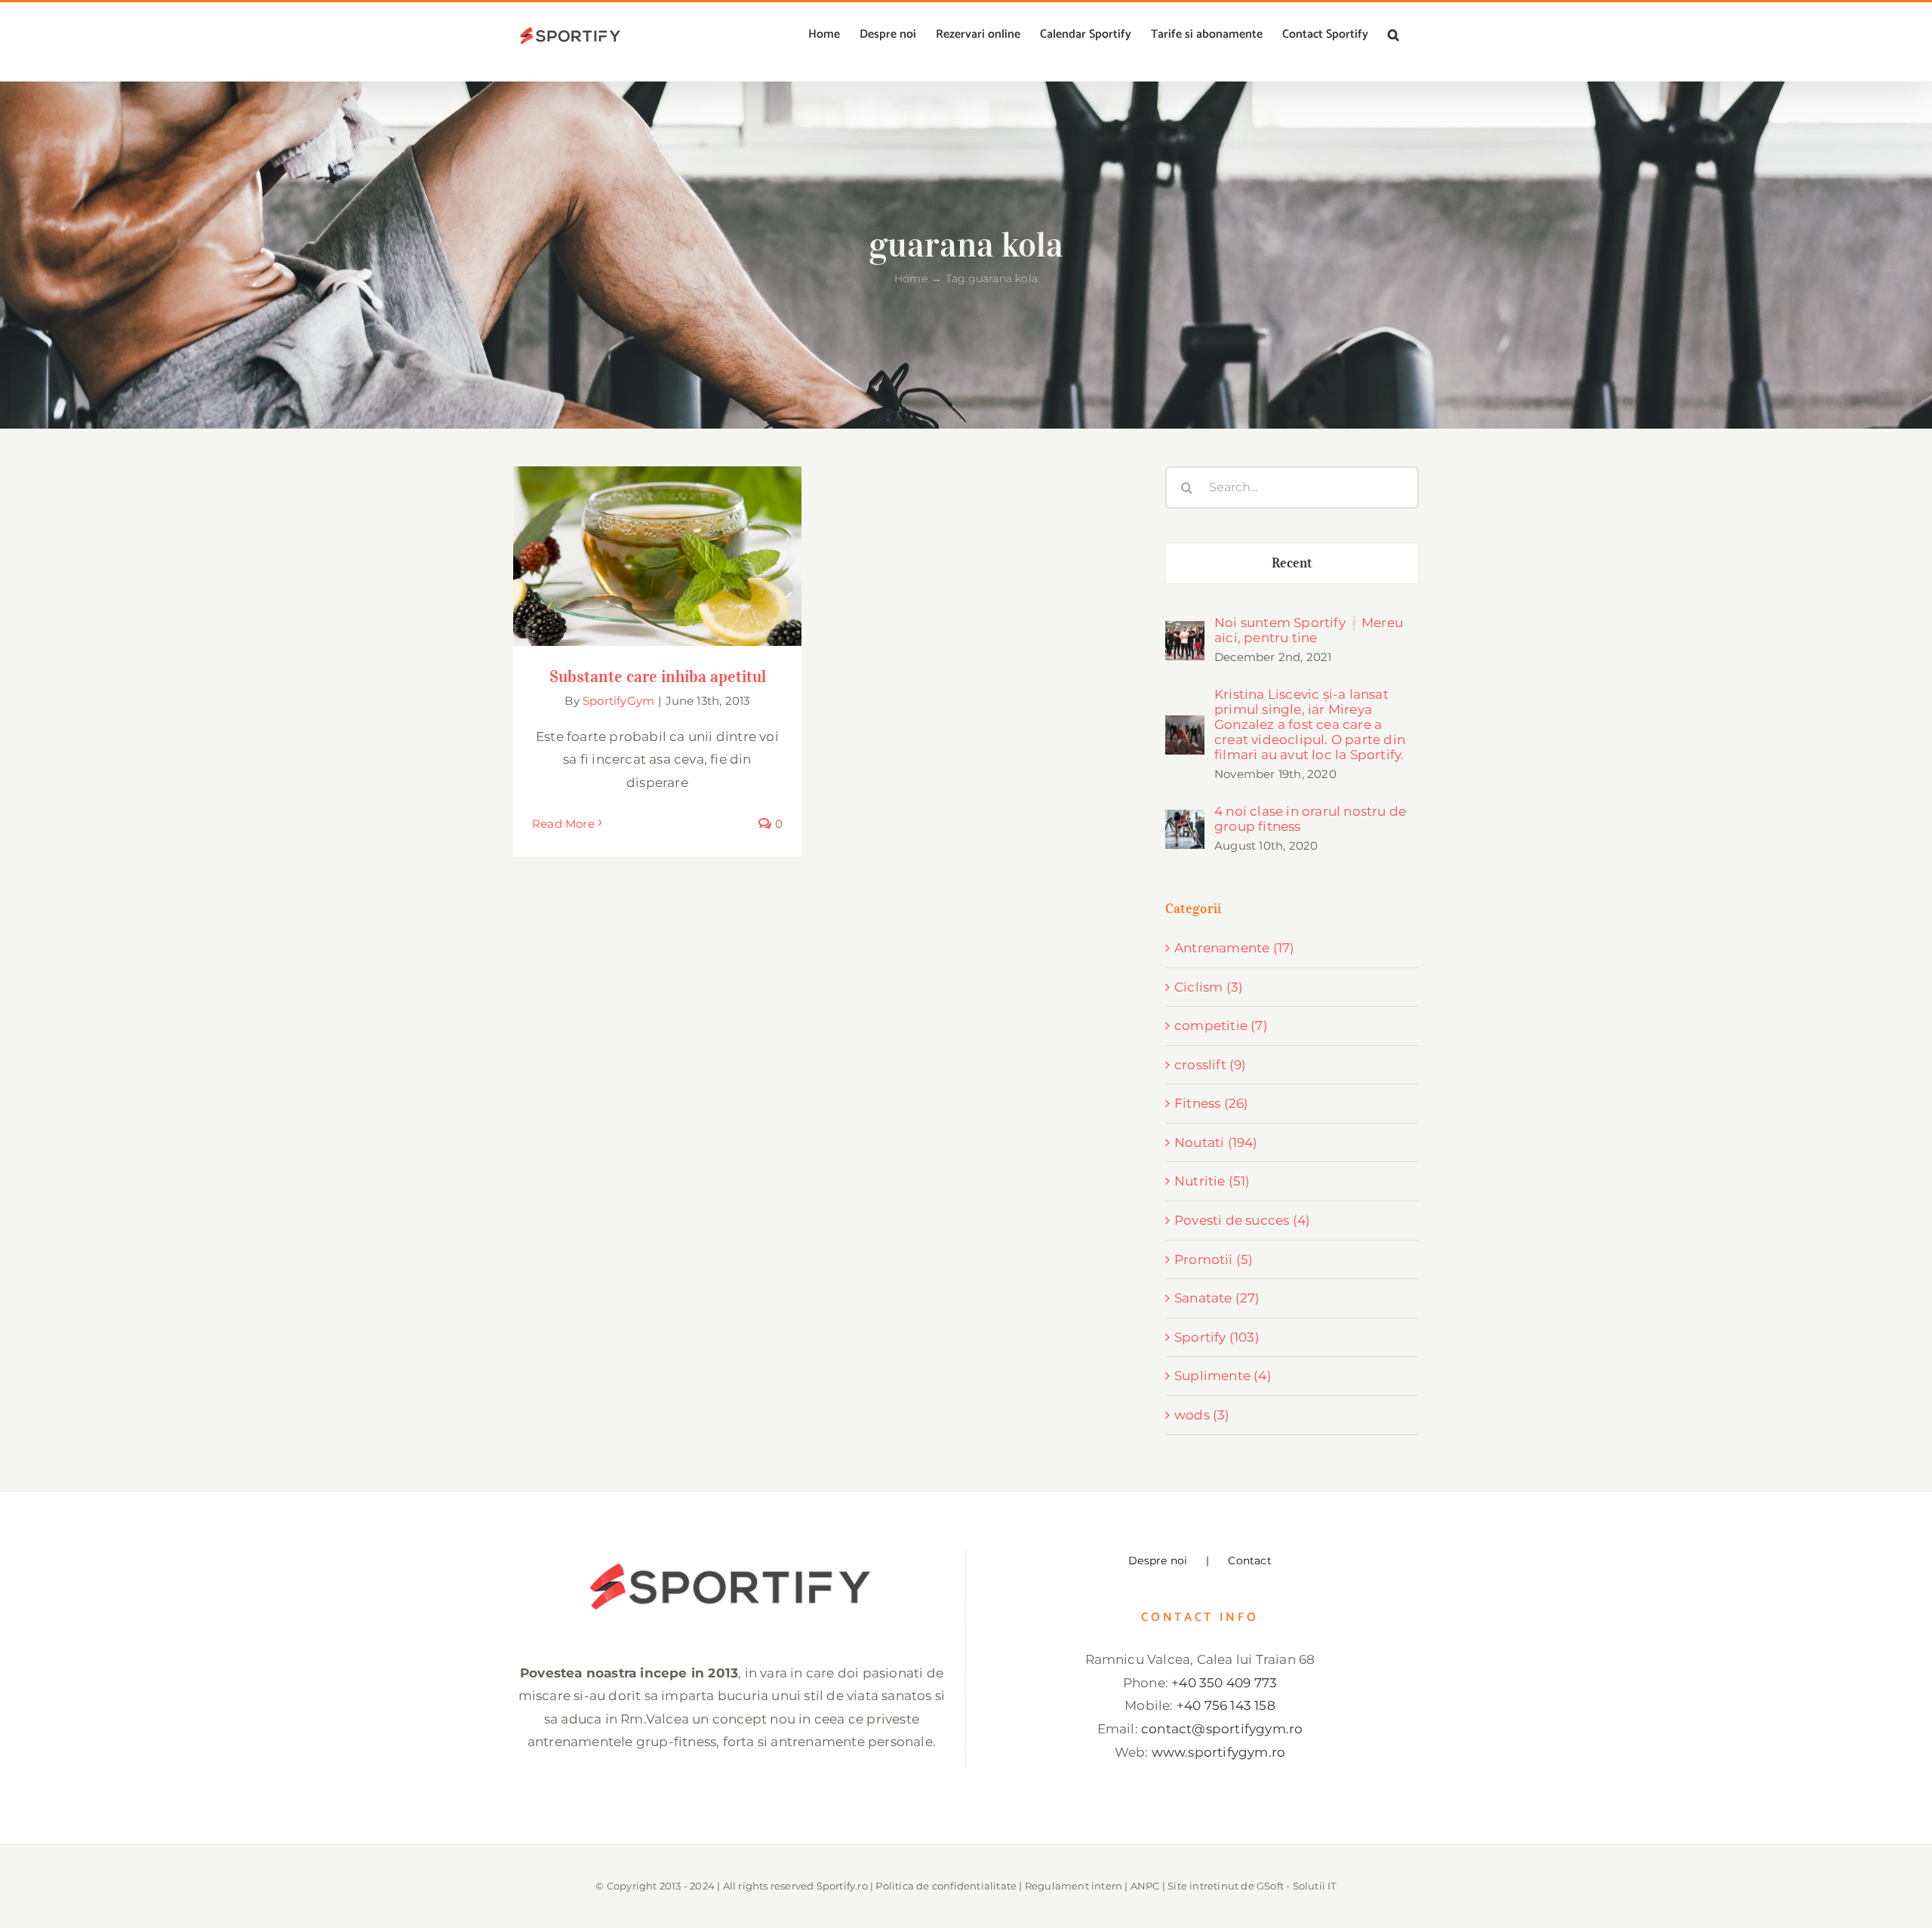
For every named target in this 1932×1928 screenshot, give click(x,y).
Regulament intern (1074, 1886)
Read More (563, 824)
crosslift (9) (1211, 1065)
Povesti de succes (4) (1242, 1220)
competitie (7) (1221, 1025)
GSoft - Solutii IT (1297, 1886)
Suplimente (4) (1223, 1376)
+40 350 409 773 (1224, 1683)
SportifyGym (618, 701)
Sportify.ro (842, 1886)
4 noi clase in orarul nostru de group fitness (1310, 819)
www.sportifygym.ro (1219, 1752)
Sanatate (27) (1217, 1298)
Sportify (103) (1217, 1337)
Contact (1249, 1561)
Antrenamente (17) (1234, 948)
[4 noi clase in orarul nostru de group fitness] (1185, 821)
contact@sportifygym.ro (1222, 1729)
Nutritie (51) (1212, 1181)
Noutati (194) (1216, 1142)
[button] (1394, 35)
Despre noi (1158, 1561)
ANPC (1145, 1886)
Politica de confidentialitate (946, 1886)
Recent (1292, 563)
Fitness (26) (1211, 1103)
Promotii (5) (1214, 1259)
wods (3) (1202, 1415)
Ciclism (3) (1209, 987)
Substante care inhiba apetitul (658, 542)
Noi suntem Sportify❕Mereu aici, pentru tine (1309, 630)
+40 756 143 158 (1226, 1705)
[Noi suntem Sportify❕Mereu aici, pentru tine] (1185, 632)
